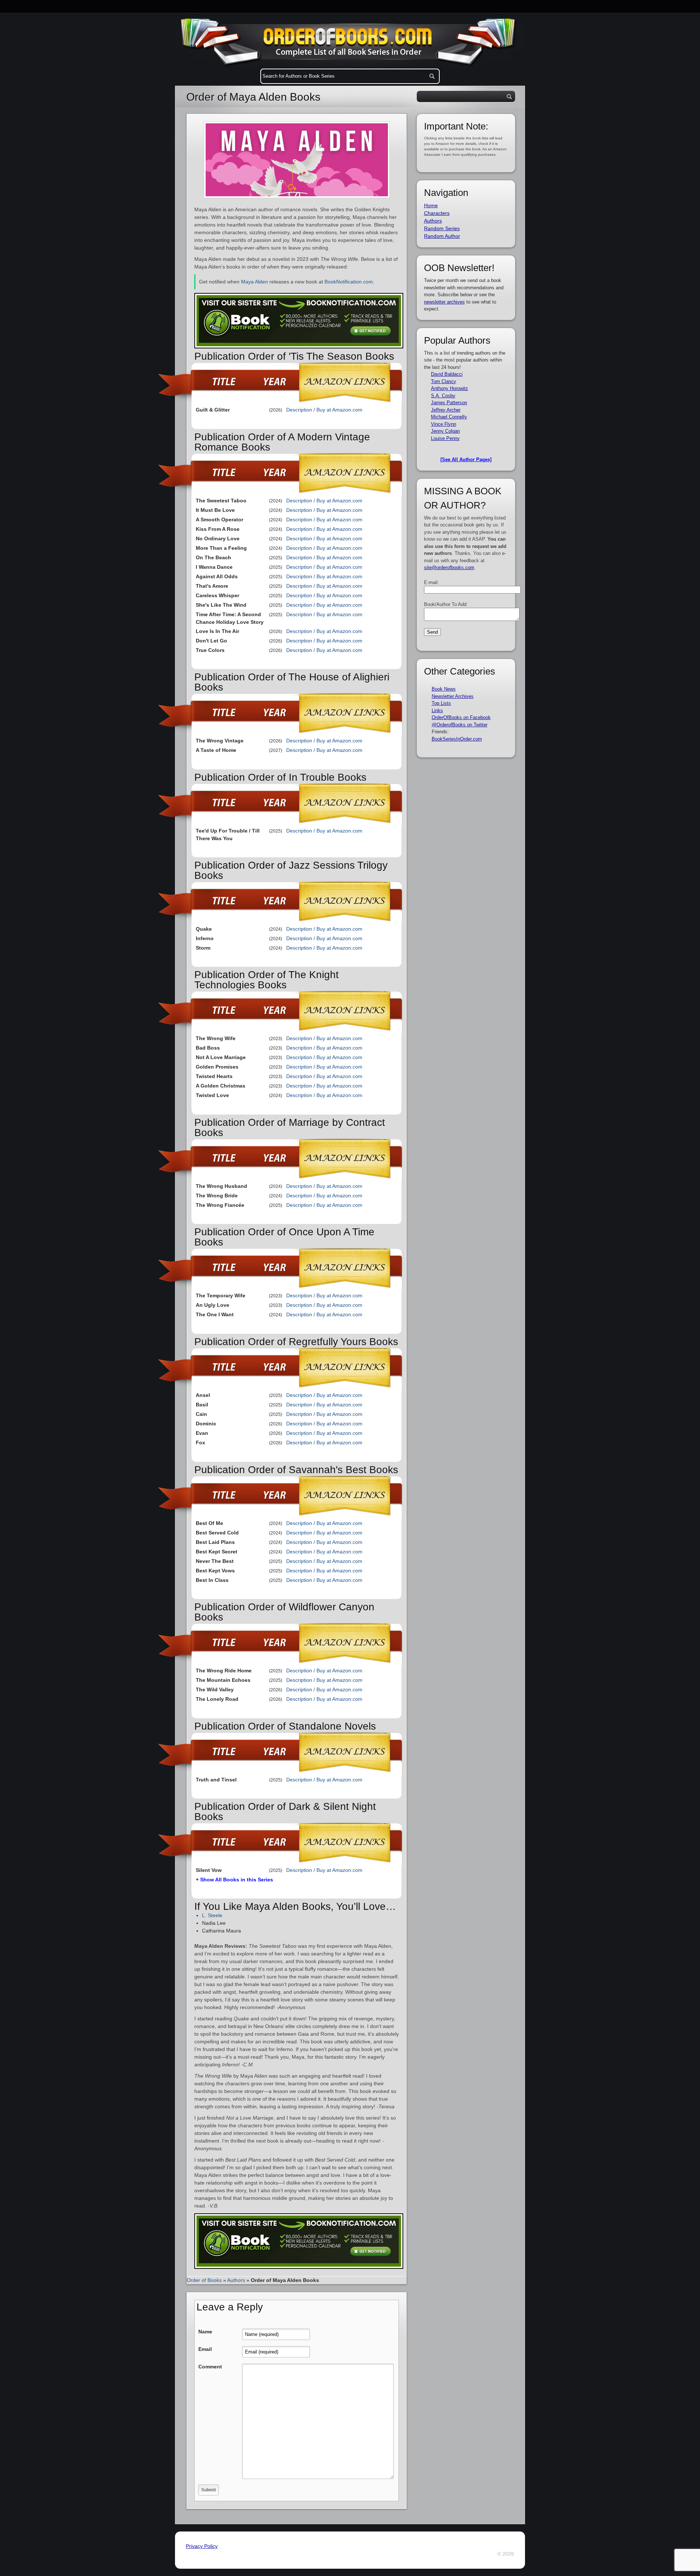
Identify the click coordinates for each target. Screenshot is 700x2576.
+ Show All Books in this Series (234, 1880)
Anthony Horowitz (450, 388)
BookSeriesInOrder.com (457, 739)
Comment (210, 2367)
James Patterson (449, 403)
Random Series (442, 228)
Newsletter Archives (453, 696)
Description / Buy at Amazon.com (324, 410)
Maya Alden (254, 282)
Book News (444, 689)
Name (205, 2332)
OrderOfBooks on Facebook (461, 717)
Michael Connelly (449, 417)
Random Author (442, 236)
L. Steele (212, 1915)
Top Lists (441, 703)
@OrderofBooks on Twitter (460, 725)
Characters (437, 213)
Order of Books (204, 2280)
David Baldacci (447, 374)
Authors (236, 2280)
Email (205, 2349)
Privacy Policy (202, 2546)
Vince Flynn (444, 424)
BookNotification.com (349, 282)
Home (431, 205)
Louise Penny (445, 438)
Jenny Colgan (445, 431)
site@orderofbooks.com (449, 567)
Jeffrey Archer (446, 410)
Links (437, 710)
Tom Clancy (444, 381)
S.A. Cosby (443, 396)
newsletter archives (444, 302)
